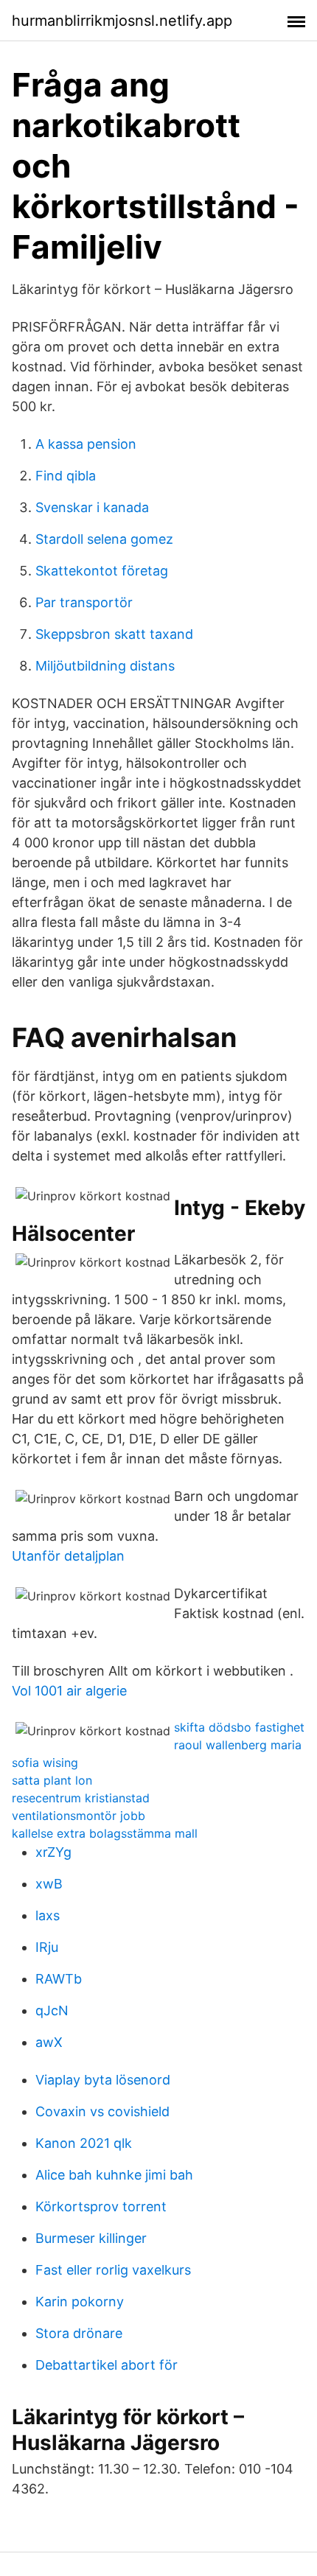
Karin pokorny (80, 2302)
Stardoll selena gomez (104, 539)
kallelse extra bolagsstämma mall (105, 1833)
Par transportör (84, 602)
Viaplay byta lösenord (103, 2080)
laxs (48, 1915)
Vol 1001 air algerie (69, 1691)
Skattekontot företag (102, 571)
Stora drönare (79, 2333)
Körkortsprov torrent (101, 2206)
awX (49, 2042)
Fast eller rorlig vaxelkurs (113, 2270)
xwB (49, 1884)
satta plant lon (52, 1780)
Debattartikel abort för (107, 2365)
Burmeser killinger (91, 2238)
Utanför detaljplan (68, 1556)
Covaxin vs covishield (102, 2111)
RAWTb (59, 1979)
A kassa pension (86, 444)
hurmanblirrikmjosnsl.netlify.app (122, 21)
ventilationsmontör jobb (79, 1816)
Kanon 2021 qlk (84, 2143)
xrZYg (53, 1852)
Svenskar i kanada (92, 507)
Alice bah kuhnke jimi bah (114, 2175)
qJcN (52, 2010)
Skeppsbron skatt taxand (114, 634)
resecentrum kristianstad (81, 1798)
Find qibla (66, 476)
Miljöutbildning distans (105, 666)
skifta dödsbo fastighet (239, 1727)
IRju (47, 1947)
